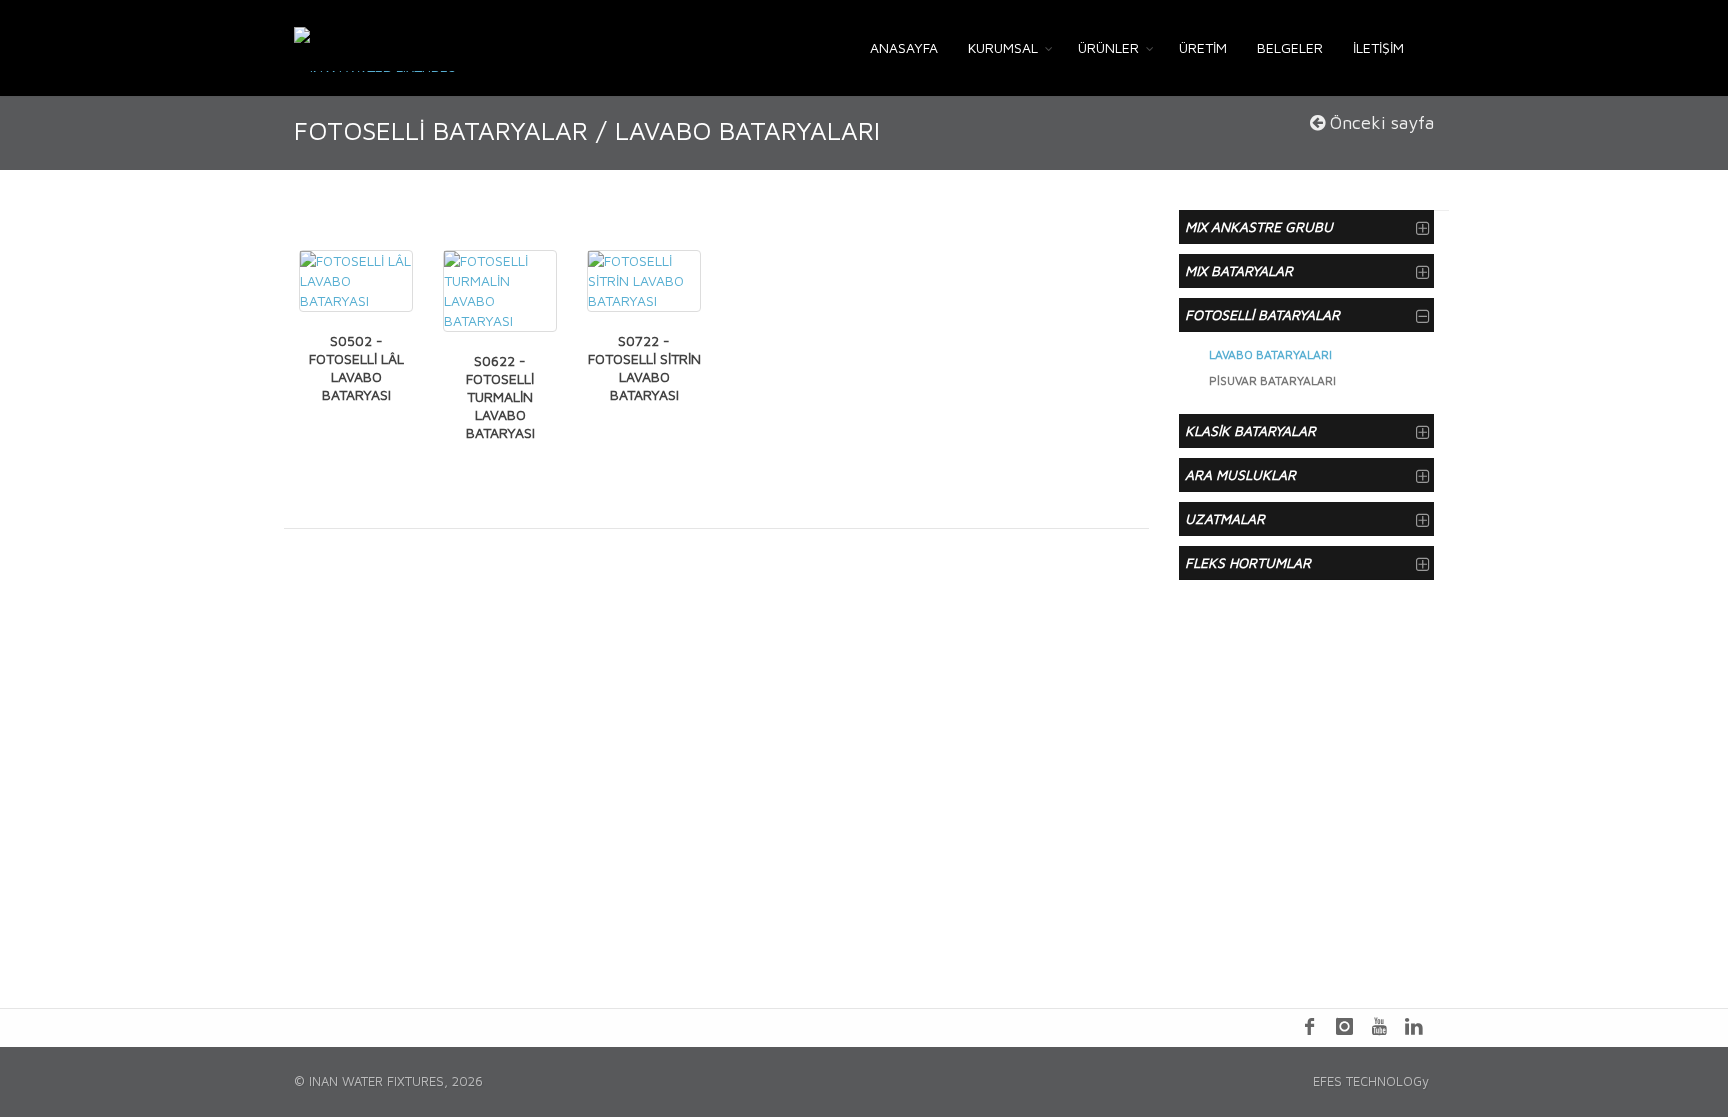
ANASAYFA (904, 47)
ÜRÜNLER (1108, 47)
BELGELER (1290, 47)
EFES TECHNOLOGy (1371, 1081)
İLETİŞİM (1378, 47)
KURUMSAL (1003, 47)
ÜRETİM (1203, 47)
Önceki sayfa (1379, 122)
